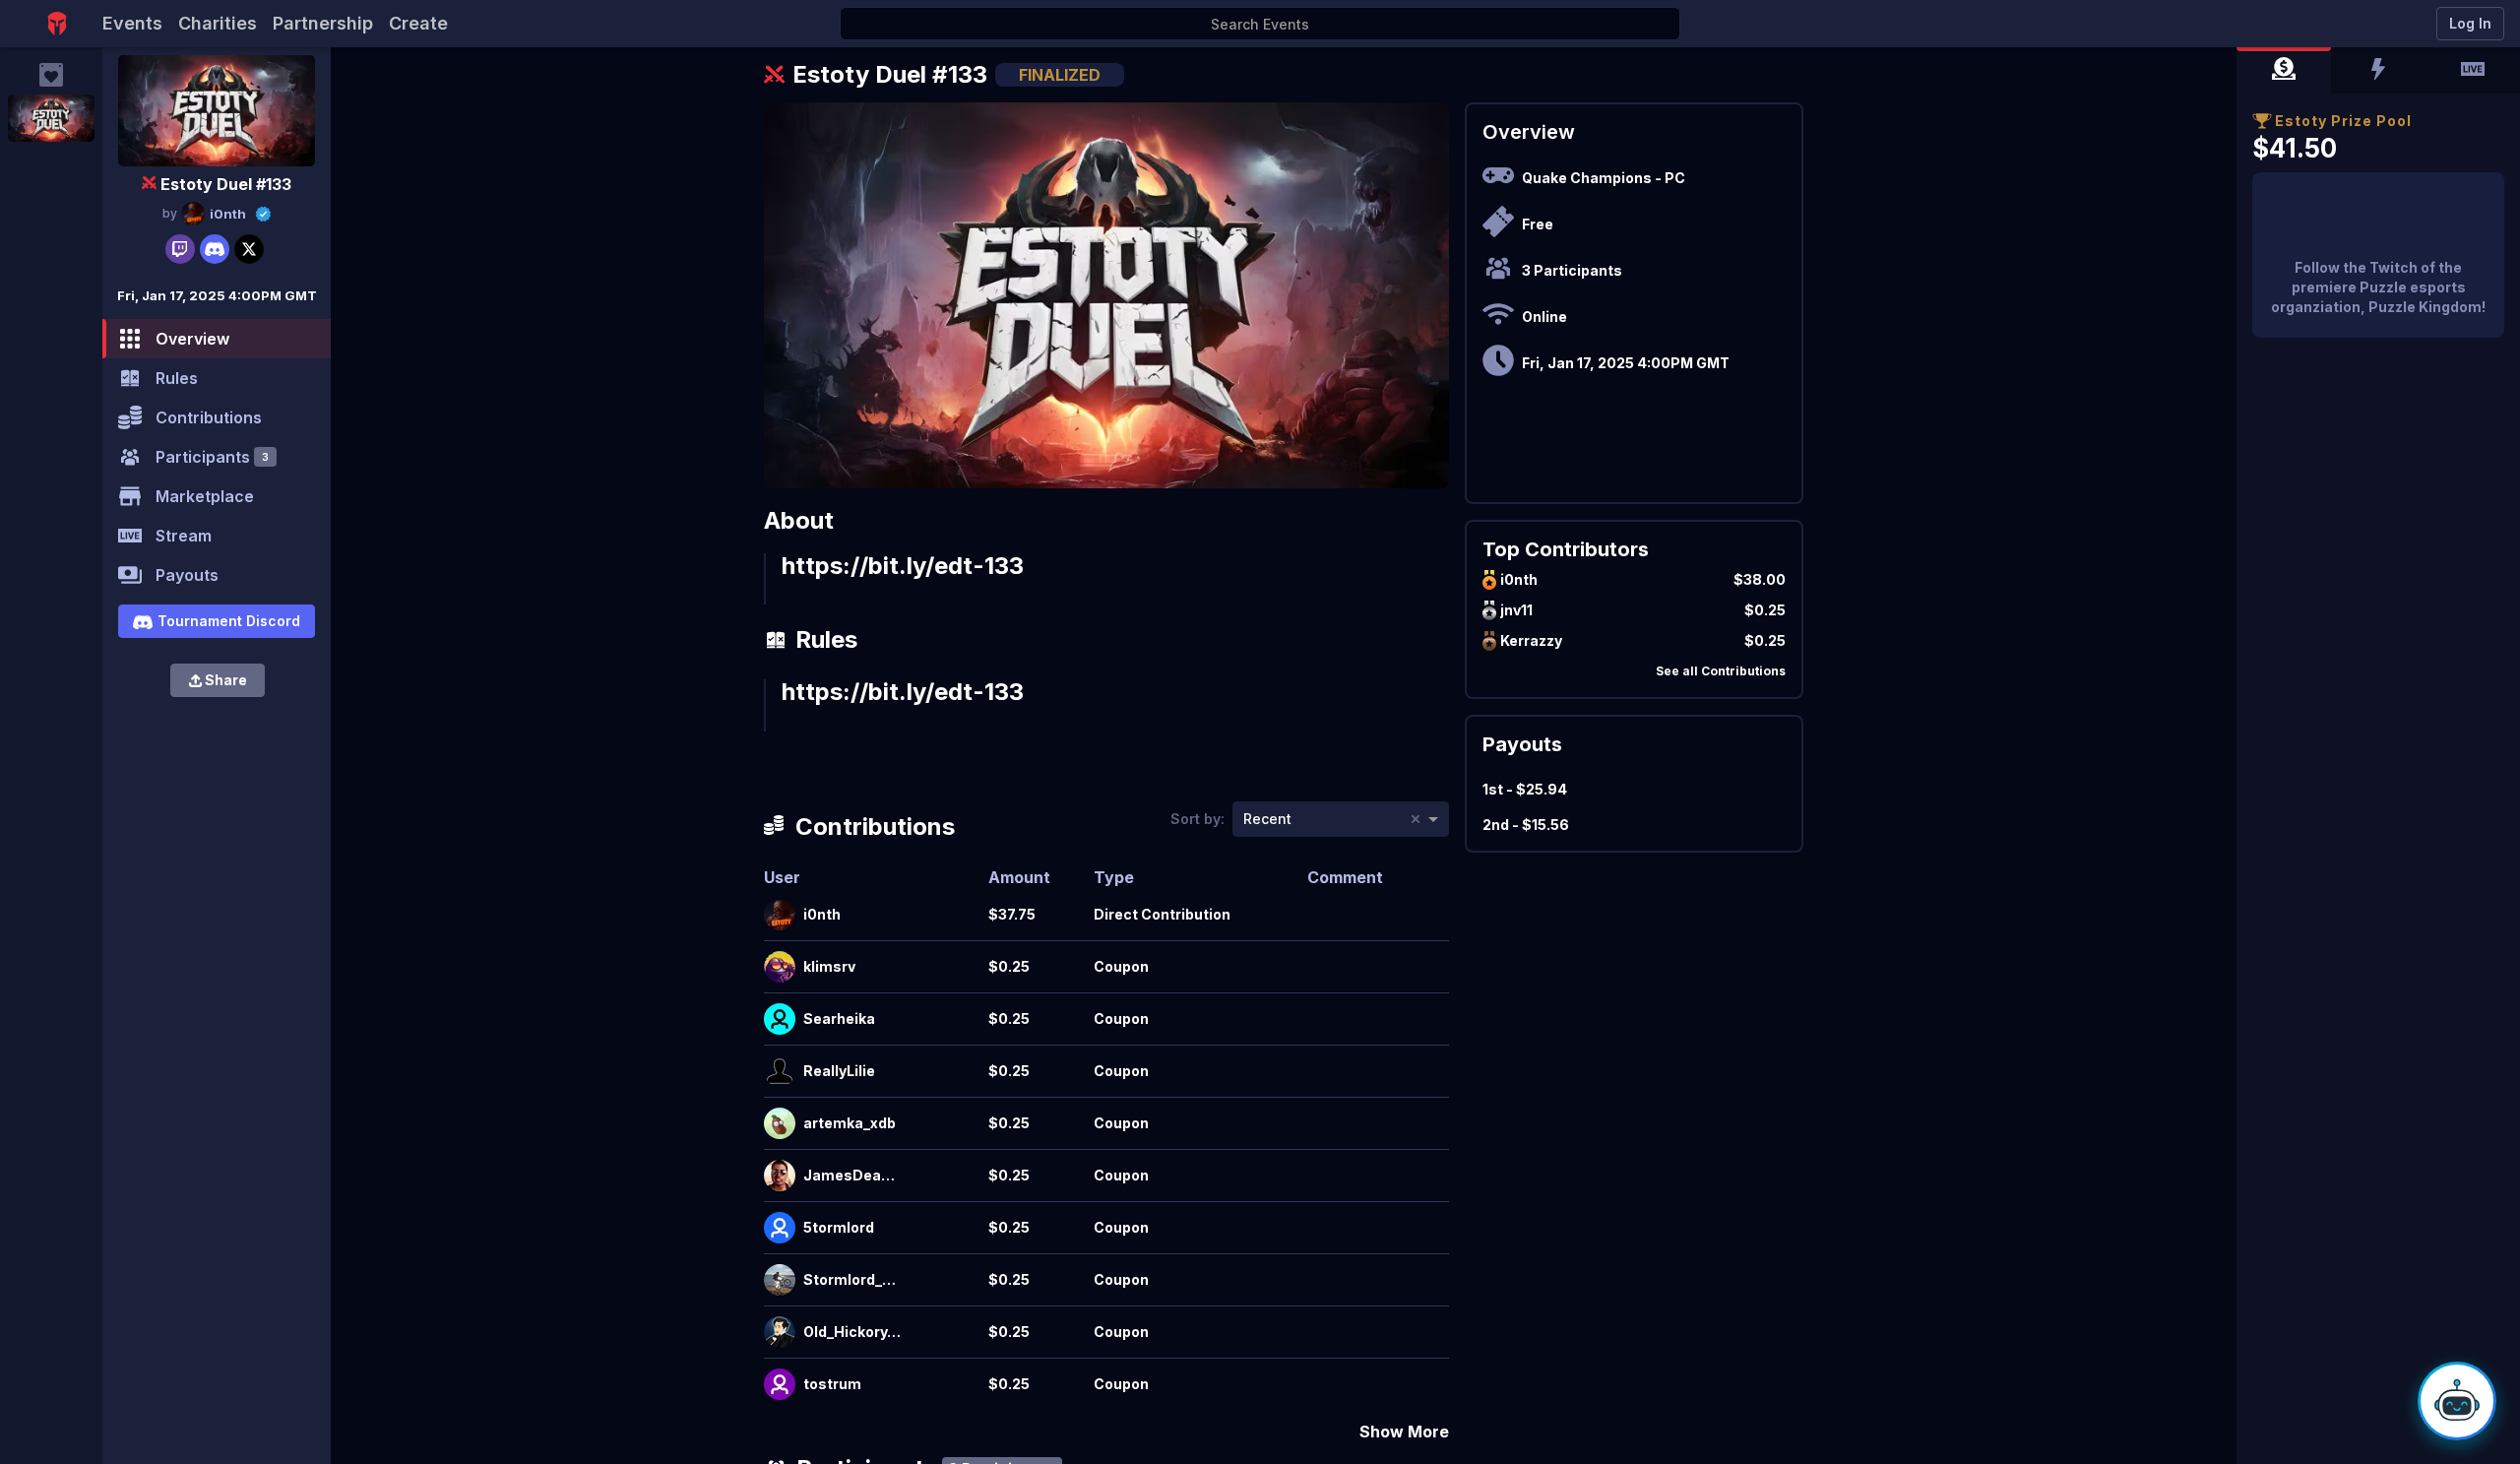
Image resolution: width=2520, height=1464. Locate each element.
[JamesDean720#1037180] (780, 1176)
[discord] (215, 249)
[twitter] (249, 249)
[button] (2284, 71)
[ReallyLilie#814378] (780, 1071)
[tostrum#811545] (780, 1384)
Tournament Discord (229, 621)
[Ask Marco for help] (2457, 1401)
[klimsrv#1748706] (780, 967)
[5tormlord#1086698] (780, 1228)
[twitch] (180, 249)
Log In (2470, 23)
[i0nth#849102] (780, 915)
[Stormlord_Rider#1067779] (780, 1280)
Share (226, 680)
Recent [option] (1267, 819)
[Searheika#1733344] (780, 1019)
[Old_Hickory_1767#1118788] (780, 1332)
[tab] (2284, 71)
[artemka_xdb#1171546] (780, 1123)
